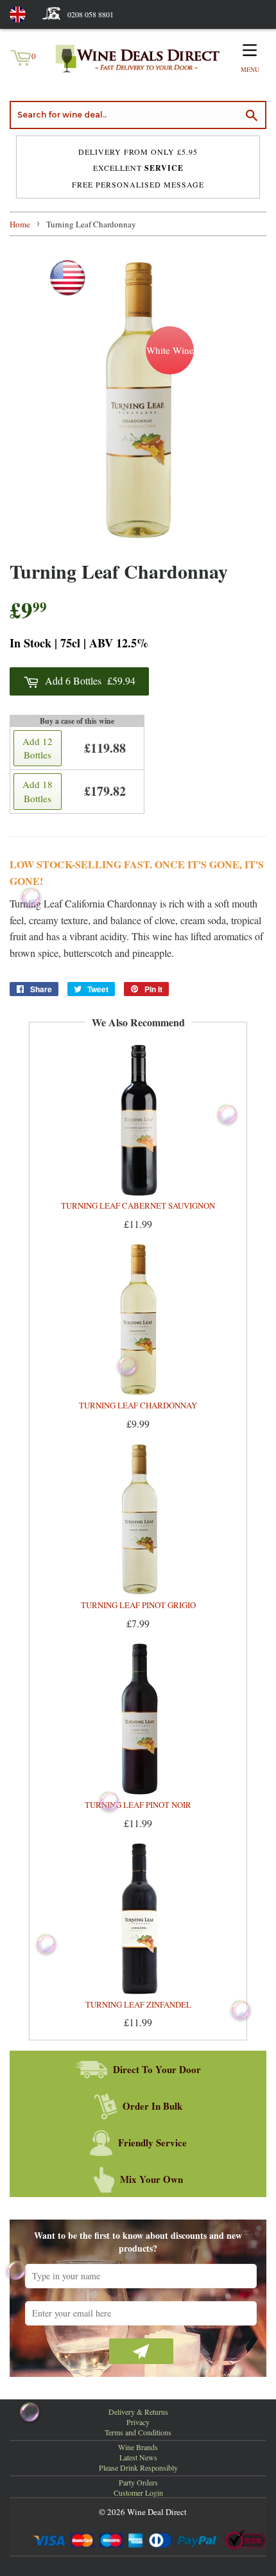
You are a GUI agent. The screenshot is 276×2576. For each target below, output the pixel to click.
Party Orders (138, 2482)
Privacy (138, 2422)
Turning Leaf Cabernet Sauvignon (138, 1205)
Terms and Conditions (138, 2432)
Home (20, 224)
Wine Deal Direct (157, 2512)
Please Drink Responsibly (138, 2467)
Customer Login (138, 2493)
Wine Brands (138, 2447)
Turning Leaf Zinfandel (138, 2004)
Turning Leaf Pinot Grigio (138, 1605)
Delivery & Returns (138, 2412)
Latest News (138, 2457)
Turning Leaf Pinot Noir (138, 1805)
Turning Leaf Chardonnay (138, 1405)
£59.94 (90, 680)
